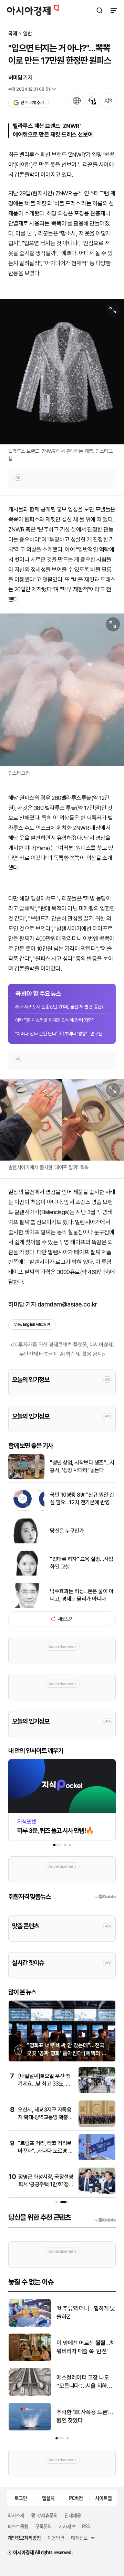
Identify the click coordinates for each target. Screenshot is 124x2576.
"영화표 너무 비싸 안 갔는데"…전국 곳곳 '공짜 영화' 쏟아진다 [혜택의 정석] (67, 2053)
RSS (86, 2526)
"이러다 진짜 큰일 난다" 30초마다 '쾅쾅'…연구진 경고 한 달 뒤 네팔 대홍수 (62, 1034)
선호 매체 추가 (32, 103)
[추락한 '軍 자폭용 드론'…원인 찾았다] (30, 2429)
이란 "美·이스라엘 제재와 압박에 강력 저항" (54, 1020)
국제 (13, 34)
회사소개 (16, 2515)
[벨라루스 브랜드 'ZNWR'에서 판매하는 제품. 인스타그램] (62, 372)
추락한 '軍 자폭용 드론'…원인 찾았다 (85, 2416)
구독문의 (43, 2526)
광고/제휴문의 (44, 2515)
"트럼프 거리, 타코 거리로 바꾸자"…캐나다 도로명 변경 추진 (45, 2151)
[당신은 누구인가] (26, 1542)
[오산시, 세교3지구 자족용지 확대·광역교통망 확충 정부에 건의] (97, 2125)
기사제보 (67, 2526)
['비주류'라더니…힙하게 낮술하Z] (30, 2325)
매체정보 (79, 2538)
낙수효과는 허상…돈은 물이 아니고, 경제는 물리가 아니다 (82, 1595)
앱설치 (48, 2498)
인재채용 (73, 2515)
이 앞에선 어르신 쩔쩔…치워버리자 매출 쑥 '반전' (86, 2347)
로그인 (21, 2498)
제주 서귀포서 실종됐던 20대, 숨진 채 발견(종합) (59, 1007)
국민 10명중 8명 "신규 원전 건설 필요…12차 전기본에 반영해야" (82, 1499)
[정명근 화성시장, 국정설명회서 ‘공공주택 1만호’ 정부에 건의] (97, 2192)
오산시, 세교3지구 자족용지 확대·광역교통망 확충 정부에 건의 (45, 2117)
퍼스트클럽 (18, 2526)
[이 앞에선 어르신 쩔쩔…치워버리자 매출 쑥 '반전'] (30, 2360)
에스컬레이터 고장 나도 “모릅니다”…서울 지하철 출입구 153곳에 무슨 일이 (86, 2382)
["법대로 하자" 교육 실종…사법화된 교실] (26, 1574)
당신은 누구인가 (67, 1531)
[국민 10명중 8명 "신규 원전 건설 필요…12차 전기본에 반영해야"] (26, 1510)
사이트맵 (103, 2498)
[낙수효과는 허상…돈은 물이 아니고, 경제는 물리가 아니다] (26, 1606)
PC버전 (76, 2498)
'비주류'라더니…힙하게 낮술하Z (86, 2312)
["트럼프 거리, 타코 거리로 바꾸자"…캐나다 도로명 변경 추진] (97, 2159)
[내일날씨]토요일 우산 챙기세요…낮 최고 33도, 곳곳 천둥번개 (44, 2084)
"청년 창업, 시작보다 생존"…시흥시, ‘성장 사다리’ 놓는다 (82, 1466)
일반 (28, 34)
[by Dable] (105, 2220)
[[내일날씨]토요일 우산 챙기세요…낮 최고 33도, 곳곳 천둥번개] (97, 2092)
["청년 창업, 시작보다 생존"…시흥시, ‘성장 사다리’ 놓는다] (26, 1478)
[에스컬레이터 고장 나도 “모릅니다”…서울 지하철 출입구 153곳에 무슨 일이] (30, 2394)
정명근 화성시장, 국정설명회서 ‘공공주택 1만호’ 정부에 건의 (46, 2185)
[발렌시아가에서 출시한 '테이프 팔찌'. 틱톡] (62, 1120)
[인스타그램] (62, 690)
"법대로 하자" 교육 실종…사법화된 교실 (82, 1563)
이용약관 (56, 2538)
